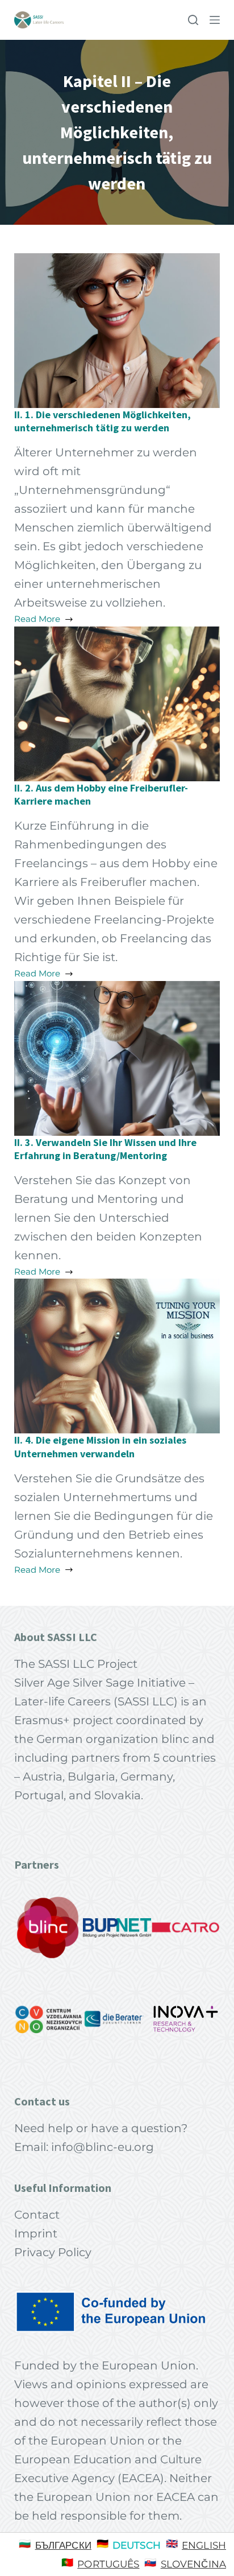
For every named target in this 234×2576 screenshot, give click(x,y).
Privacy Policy (53, 2252)
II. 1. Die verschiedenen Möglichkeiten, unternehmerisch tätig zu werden (103, 421)
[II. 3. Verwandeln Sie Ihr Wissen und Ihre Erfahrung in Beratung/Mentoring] (117, 1057)
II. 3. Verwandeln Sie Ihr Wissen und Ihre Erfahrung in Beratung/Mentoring (105, 1149)
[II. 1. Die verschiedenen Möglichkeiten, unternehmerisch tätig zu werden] (117, 329)
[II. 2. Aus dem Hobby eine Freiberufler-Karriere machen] (117, 703)
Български (63, 2545)
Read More (51, 620)
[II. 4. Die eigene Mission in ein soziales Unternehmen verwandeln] (117, 1355)
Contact (37, 2215)
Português (108, 2564)
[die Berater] (117, 2019)
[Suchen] (193, 20)
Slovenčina (193, 2564)
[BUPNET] (117, 1928)
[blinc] (48, 1928)
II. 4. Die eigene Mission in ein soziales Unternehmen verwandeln (100, 1446)
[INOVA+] (186, 2019)
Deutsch (137, 2545)
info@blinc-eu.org (103, 2147)
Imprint (36, 2233)
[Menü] (215, 20)
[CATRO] (186, 1928)
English (204, 2545)
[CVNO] (48, 2019)
